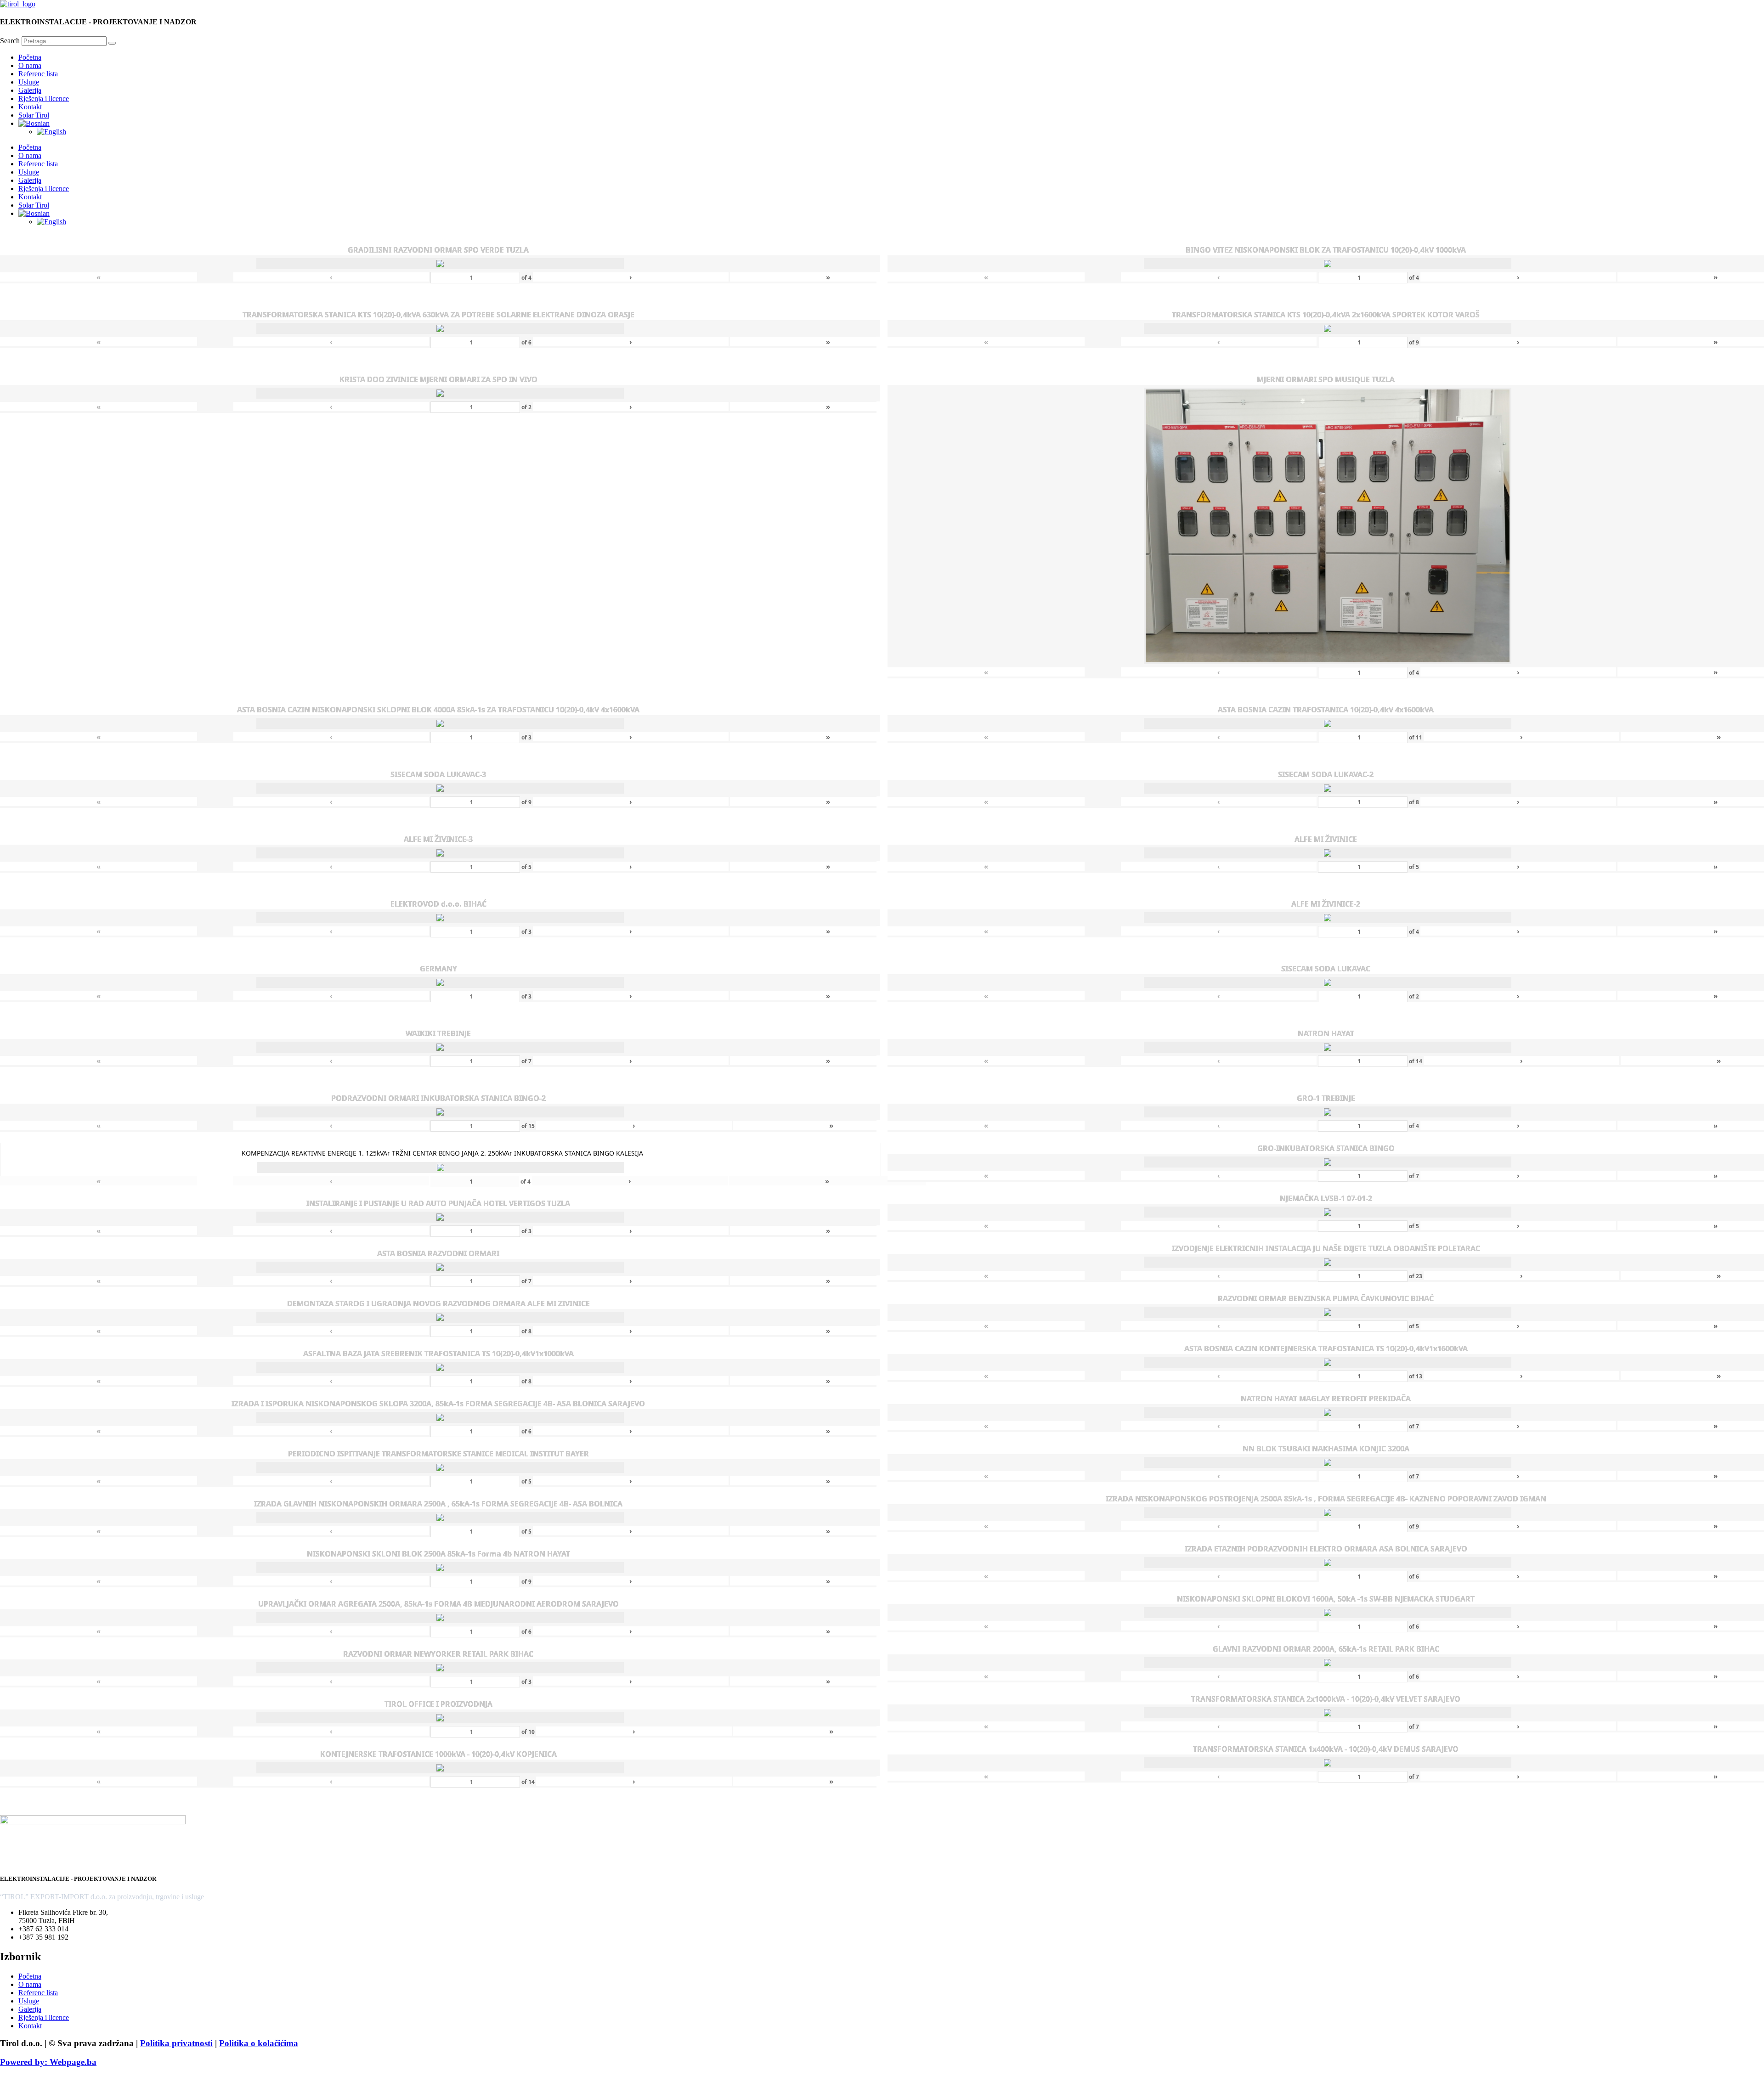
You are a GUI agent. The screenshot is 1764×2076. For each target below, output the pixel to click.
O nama (30, 65)
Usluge (29, 82)
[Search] (112, 43)
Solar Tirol (34, 115)
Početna (30, 57)
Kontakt (30, 107)
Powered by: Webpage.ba (48, 2062)
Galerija (30, 90)
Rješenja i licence (44, 99)
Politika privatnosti (176, 2043)
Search (10, 41)
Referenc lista (38, 74)
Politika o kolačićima (259, 2043)
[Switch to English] (51, 132)
